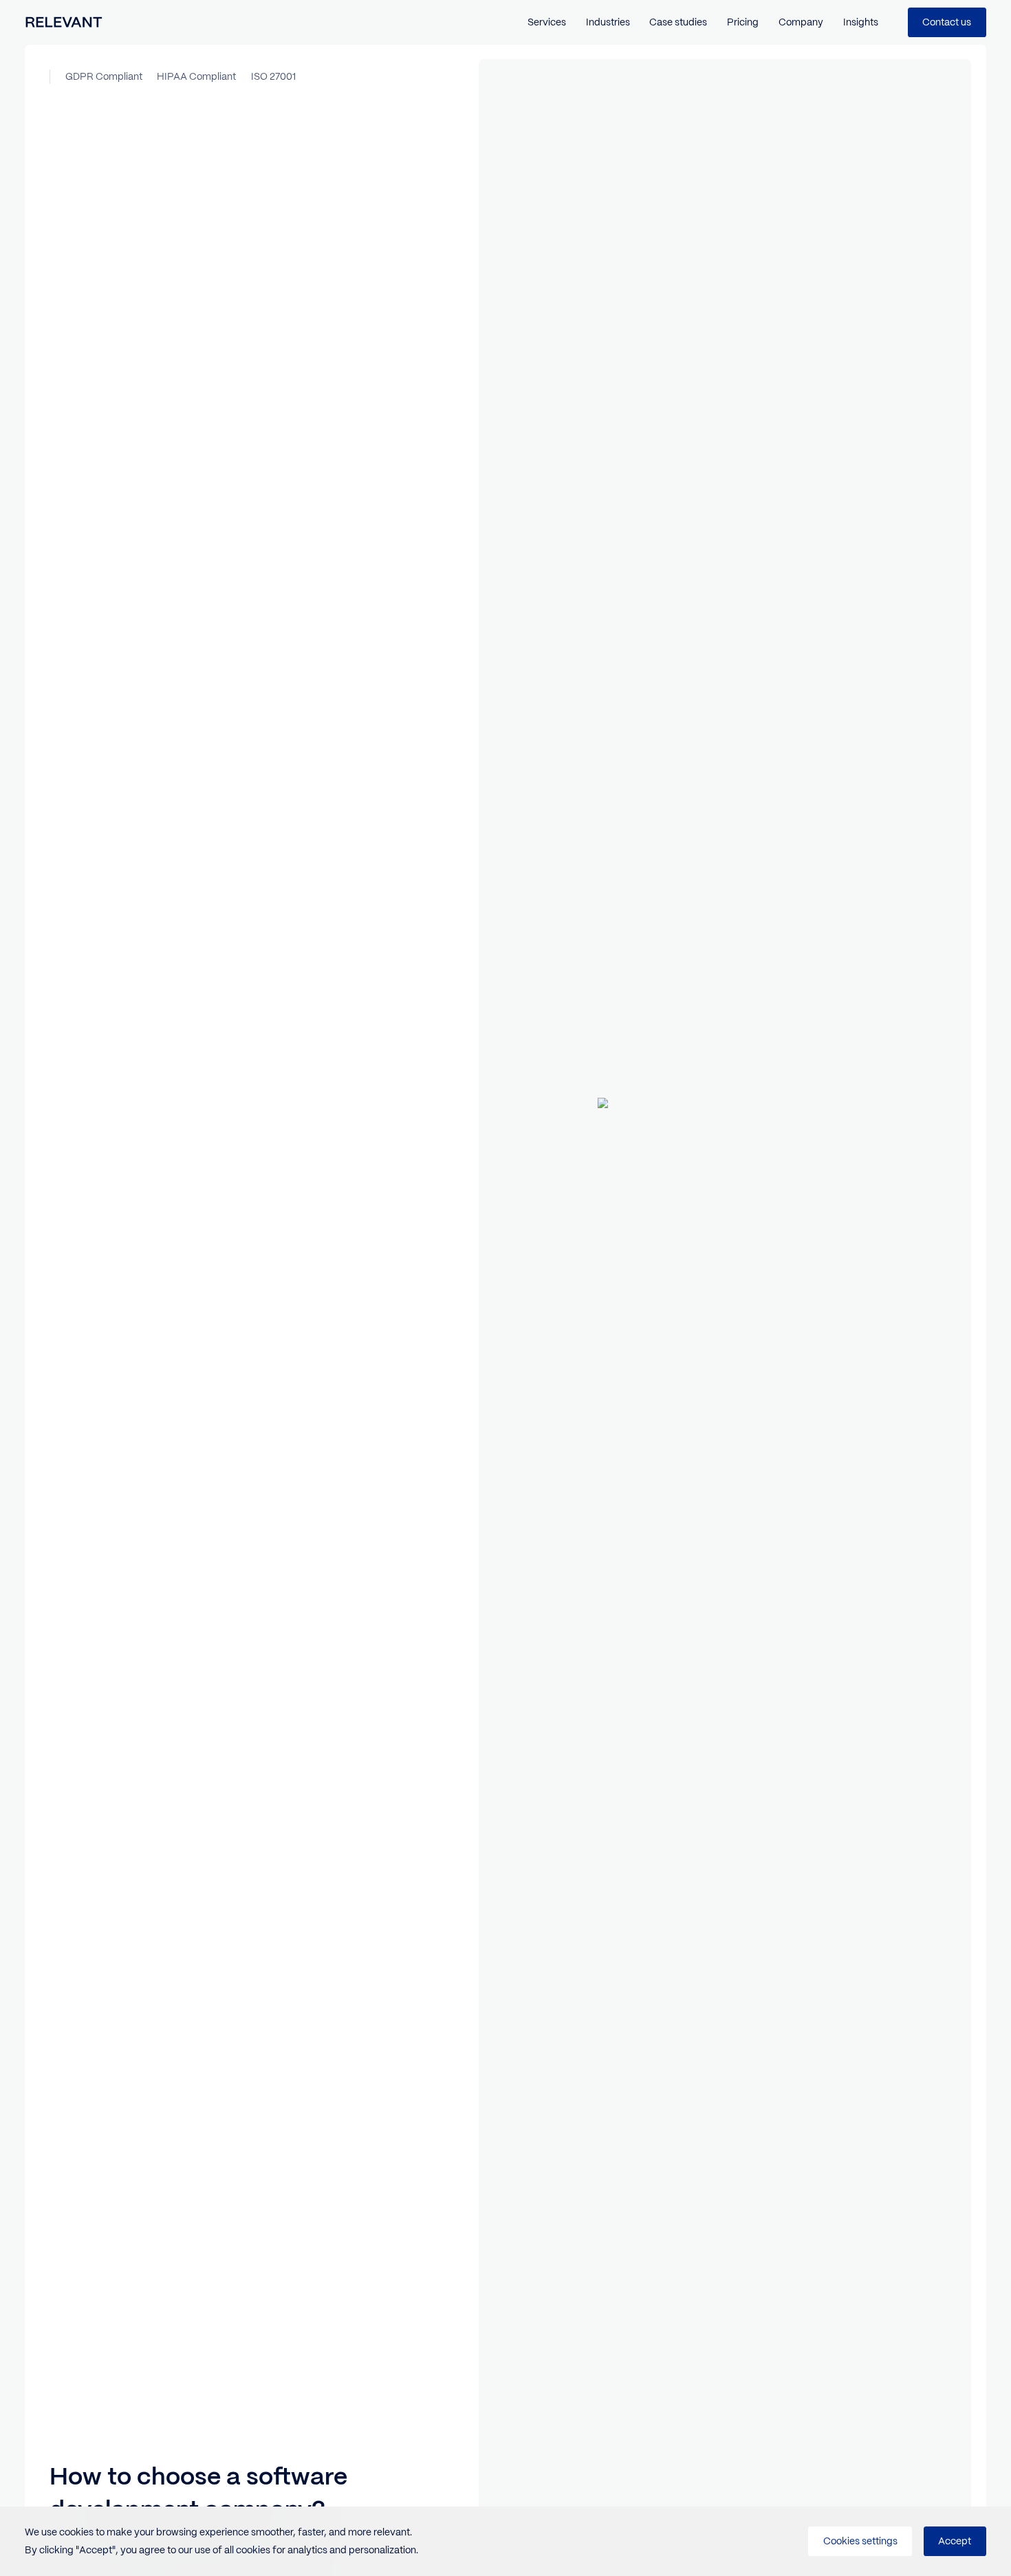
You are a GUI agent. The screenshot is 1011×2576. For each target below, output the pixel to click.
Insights (861, 22)
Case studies (678, 22)
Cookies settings (860, 2541)
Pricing (743, 22)
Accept (955, 2541)
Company (801, 22)
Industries (608, 22)
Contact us (947, 22)
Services (547, 22)
